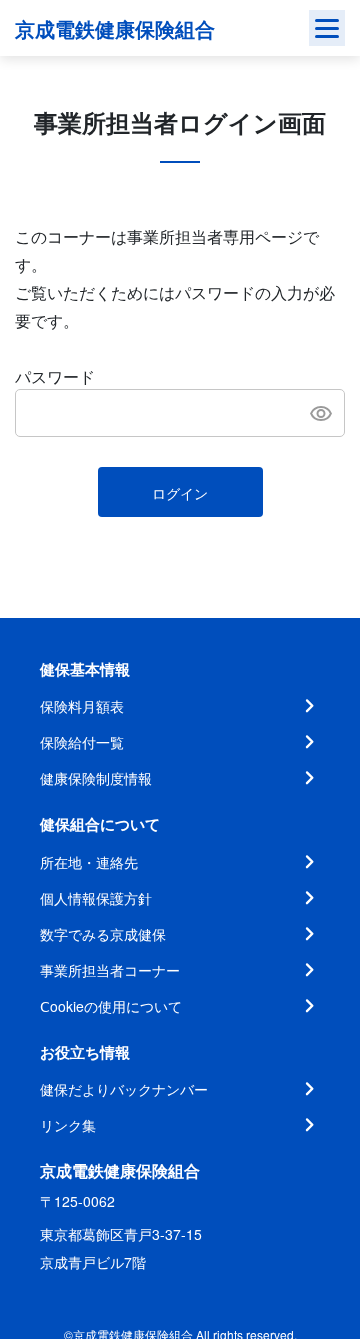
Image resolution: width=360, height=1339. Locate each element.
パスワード (55, 376)
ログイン (180, 493)
